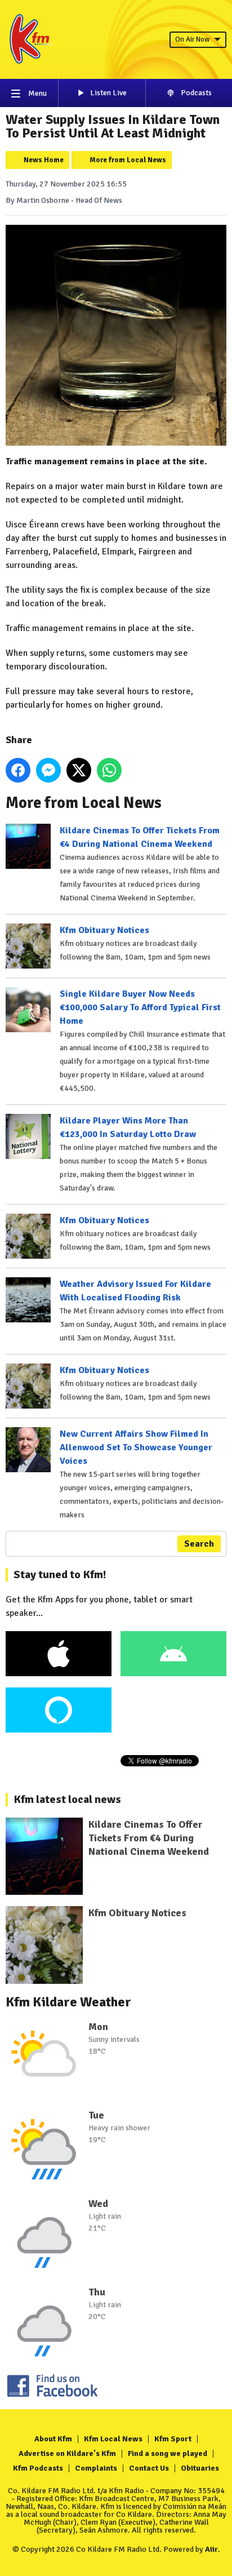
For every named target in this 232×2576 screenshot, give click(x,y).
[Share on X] (79, 770)
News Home (44, 160)
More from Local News (128, 160)
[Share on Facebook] (18, 770)
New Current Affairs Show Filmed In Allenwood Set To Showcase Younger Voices (136, 1447)
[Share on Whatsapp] (109, 770)
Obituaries (200, 2468)
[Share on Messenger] (48, 770)
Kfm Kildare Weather (68, 2002)
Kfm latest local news (67, 1799)
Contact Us (149, 2468)
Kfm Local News (113, 2439)
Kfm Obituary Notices (104, 930)
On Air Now (192, 39)
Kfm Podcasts (38, 2468)
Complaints (96, 2468)
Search (199, 1544)
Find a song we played (168, 2453)
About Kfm (53, 2439)
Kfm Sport (173, 2439)
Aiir (211, 2549)
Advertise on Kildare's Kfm (67, 2453)
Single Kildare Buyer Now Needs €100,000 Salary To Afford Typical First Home (140, 1007)
